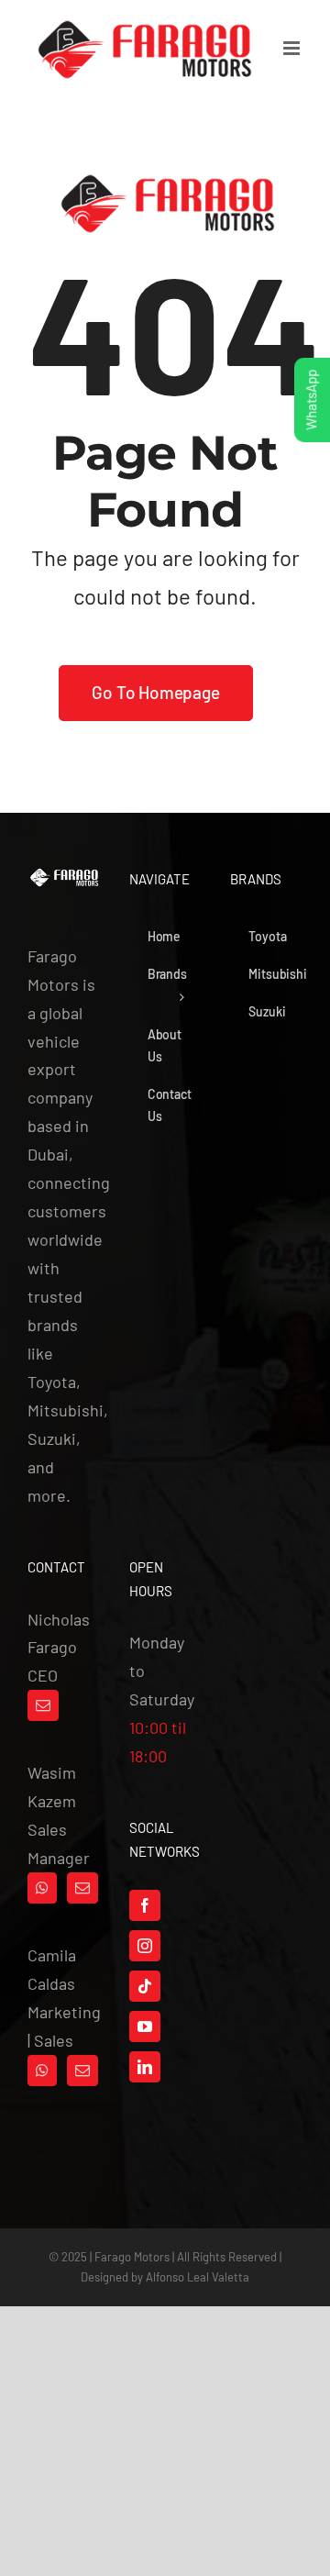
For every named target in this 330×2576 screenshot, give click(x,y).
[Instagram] (145, 1946)
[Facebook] (145, 1905)
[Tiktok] (145, 1986)
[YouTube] (145, 2026)
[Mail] (43, 1705)
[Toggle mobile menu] (293, 48)
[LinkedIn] (145, 2067)
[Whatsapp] (42, 1888)
